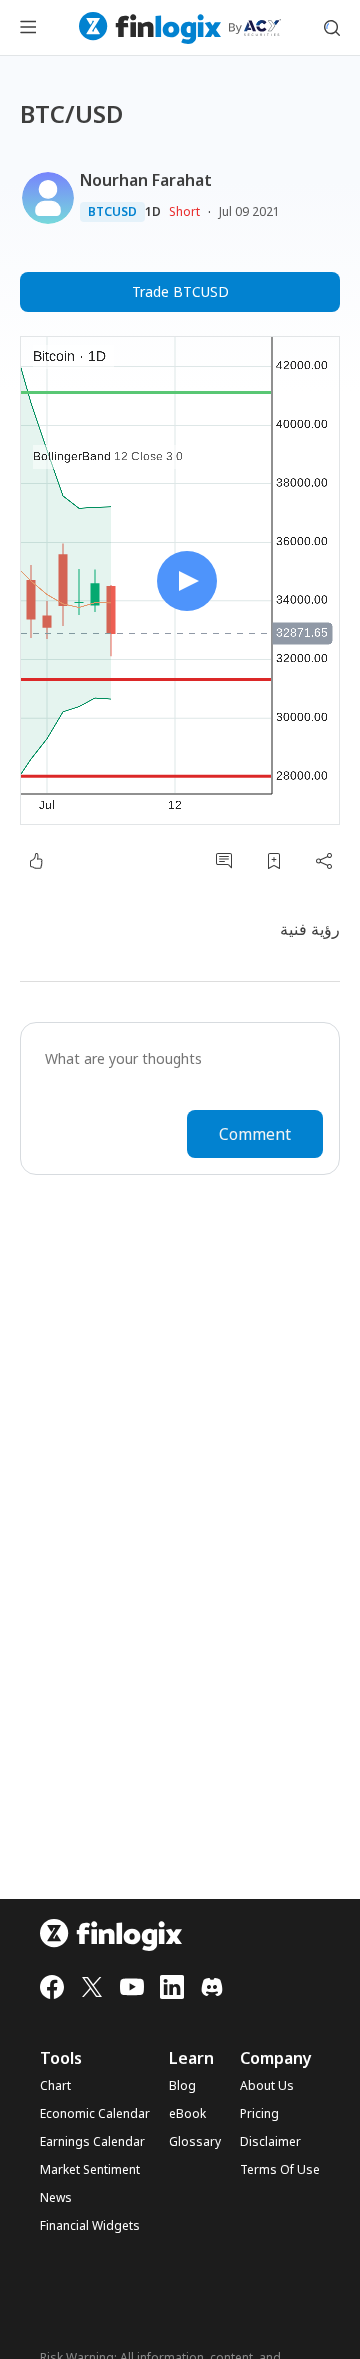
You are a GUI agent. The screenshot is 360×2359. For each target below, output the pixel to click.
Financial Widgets (90, 2226)
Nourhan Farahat (146, 180)
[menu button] (28, 28)
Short (184, 211)
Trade (180, 291)
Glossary (195, 2142)
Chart (55, 2086)
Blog (182, 2086)
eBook (187, 2114)
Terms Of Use (280, 2170)
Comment (255, 1134)
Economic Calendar (95, 2114)
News (56, 2198)
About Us (267, 2086)
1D (153, 212)
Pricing (259, 2114)
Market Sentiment (90, 2170)
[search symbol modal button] (332, 28)
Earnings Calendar (92, 2142)
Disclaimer (270, 2142)
